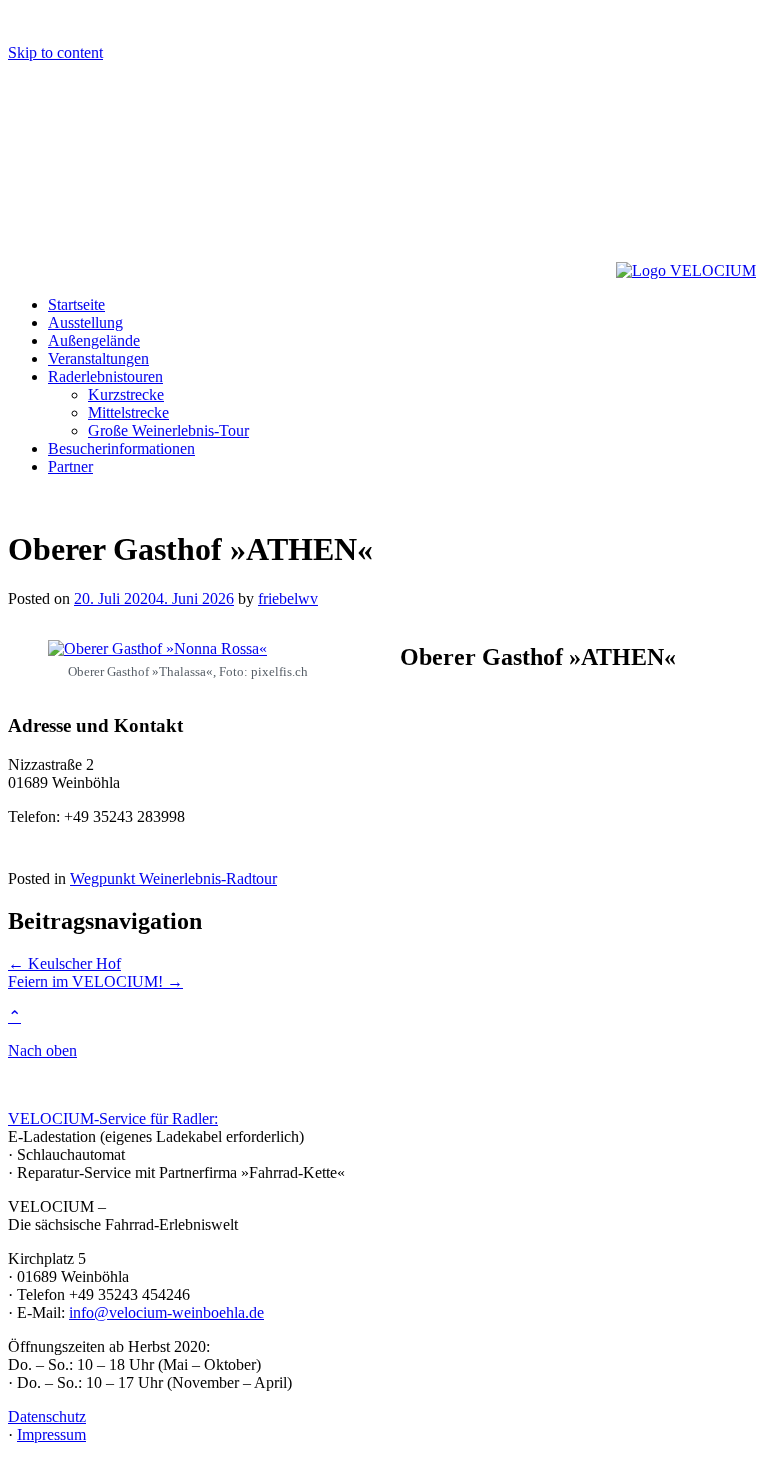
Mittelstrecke (128, 412)
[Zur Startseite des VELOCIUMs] (312, 270)
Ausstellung (85, 322)
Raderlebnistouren (105, 376)
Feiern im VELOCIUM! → (95, 981)
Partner (70, 466)
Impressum (51, 1434)
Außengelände (94, 340)
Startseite (76, 304)
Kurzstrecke (126, 394)
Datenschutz (47, 1416)
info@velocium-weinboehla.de (166, 1312)
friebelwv (288, 598)
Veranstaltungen (98, 358)
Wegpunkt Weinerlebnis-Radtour (173, 878)
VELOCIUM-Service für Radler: (113, 1118)
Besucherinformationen (121, 448)
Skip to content (55, 52)
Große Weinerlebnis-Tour (168, 430)
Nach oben (42, 1050)
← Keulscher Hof (64, 963)
